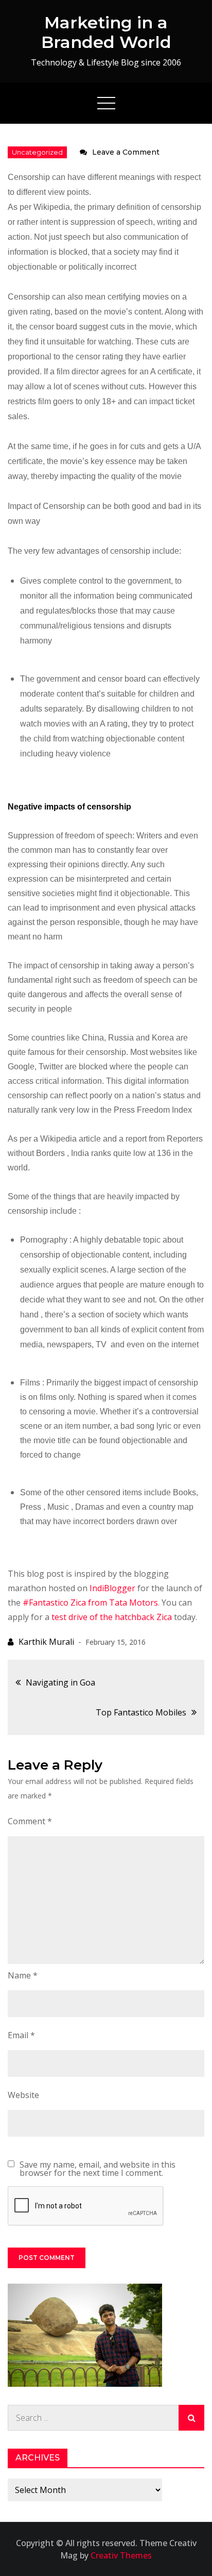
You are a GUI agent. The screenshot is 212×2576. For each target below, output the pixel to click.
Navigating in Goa (60, 1682)
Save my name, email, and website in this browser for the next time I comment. (98, 2169)
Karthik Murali (46, 1642)
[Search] (191, 2418)
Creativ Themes (121, 2555)
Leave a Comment (126, 152)
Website (23, 2095)
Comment (30, 1821)
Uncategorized (37, 152)
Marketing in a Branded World (106, 32)
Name (23, 1975)
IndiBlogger (112, 1588)
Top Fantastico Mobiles (141, 1712)
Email (21, 2035)
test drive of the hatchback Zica (112, 1617)
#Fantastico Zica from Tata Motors (90, 1603)
